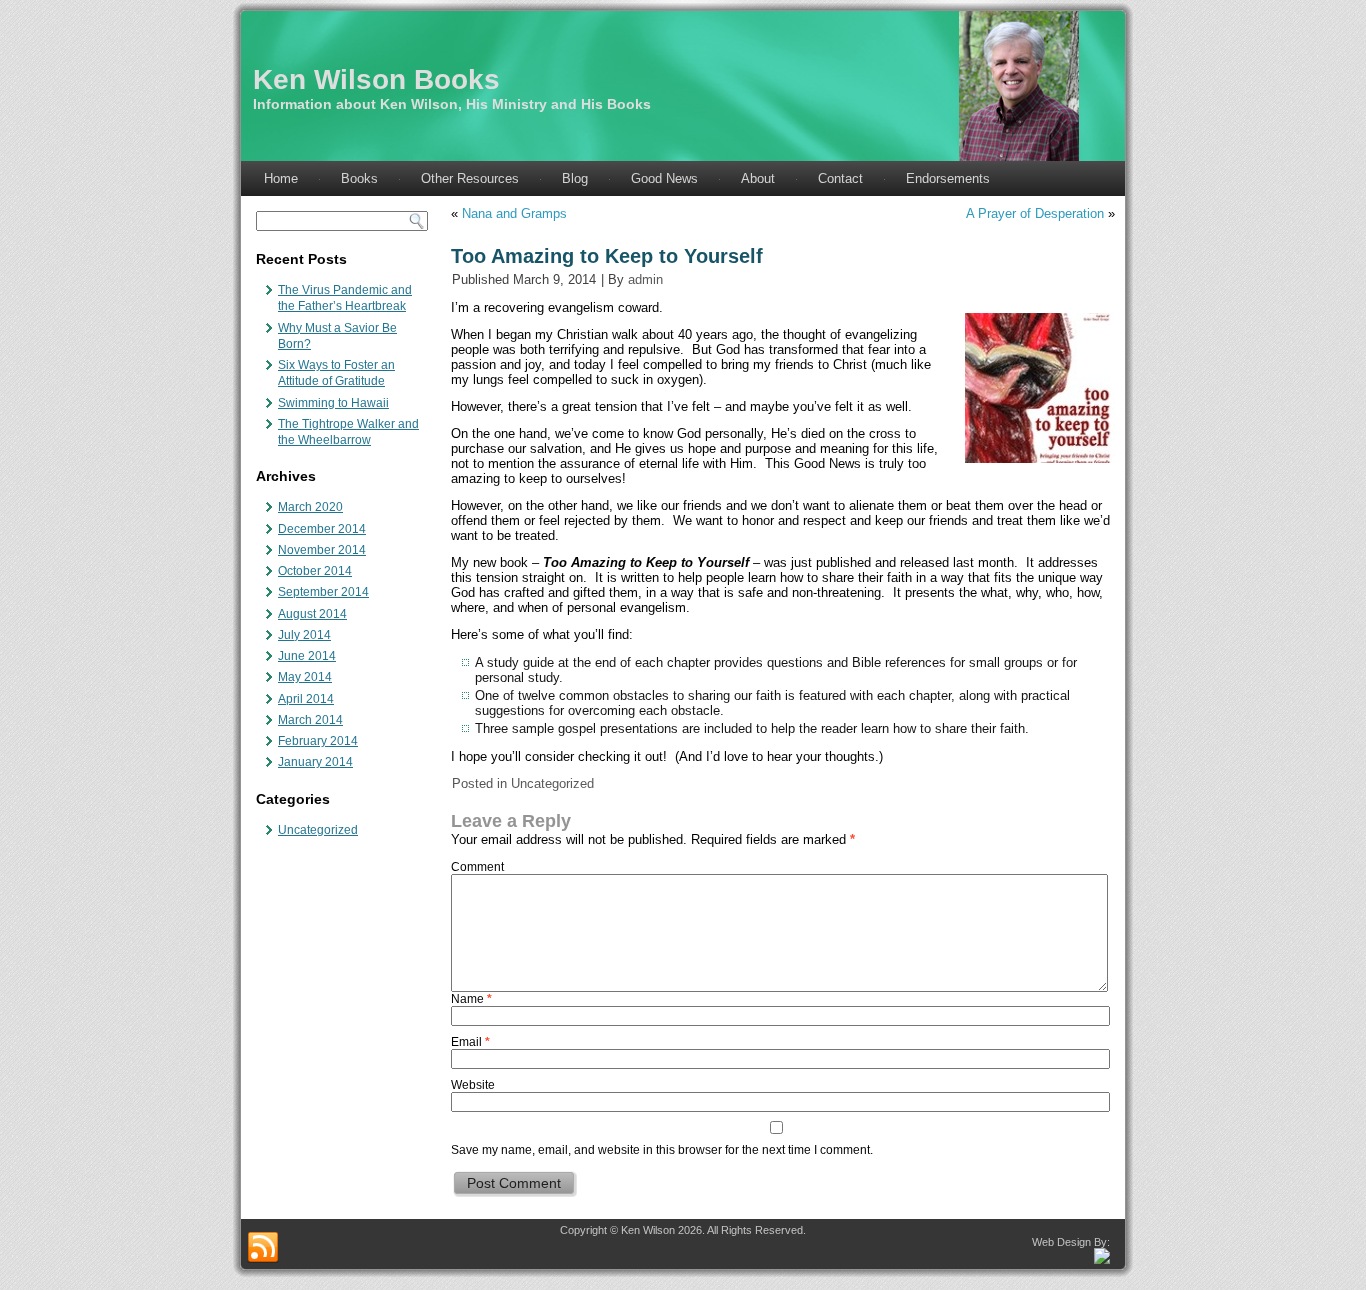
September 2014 (323, 592)
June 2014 (307, 656)
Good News (664, 178)
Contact (840, 178)
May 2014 (305, 677)
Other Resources (470, 178)
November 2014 (322, 550)
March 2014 (310, 720)
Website (473, 1085)
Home (281, 178)
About (758, 178)
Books (359, 178)
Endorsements (948, 178)
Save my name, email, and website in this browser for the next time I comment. (662, 1150)
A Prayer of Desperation (1035, 213)
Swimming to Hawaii (333, 403)
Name (471, 999)
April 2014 (306, 699)
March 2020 (310, 507)
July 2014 (304, 635)
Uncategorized (318, 830)
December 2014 (322, 529)
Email (470, 1042)
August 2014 (312, 614)
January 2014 (315, 762)
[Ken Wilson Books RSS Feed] (263, 1248)
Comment (477, 867)
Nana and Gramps (514, 213)
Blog (575, 178)
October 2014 (315, 571)
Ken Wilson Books (376, 79)
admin (645, 279)
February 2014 (318, 741)
